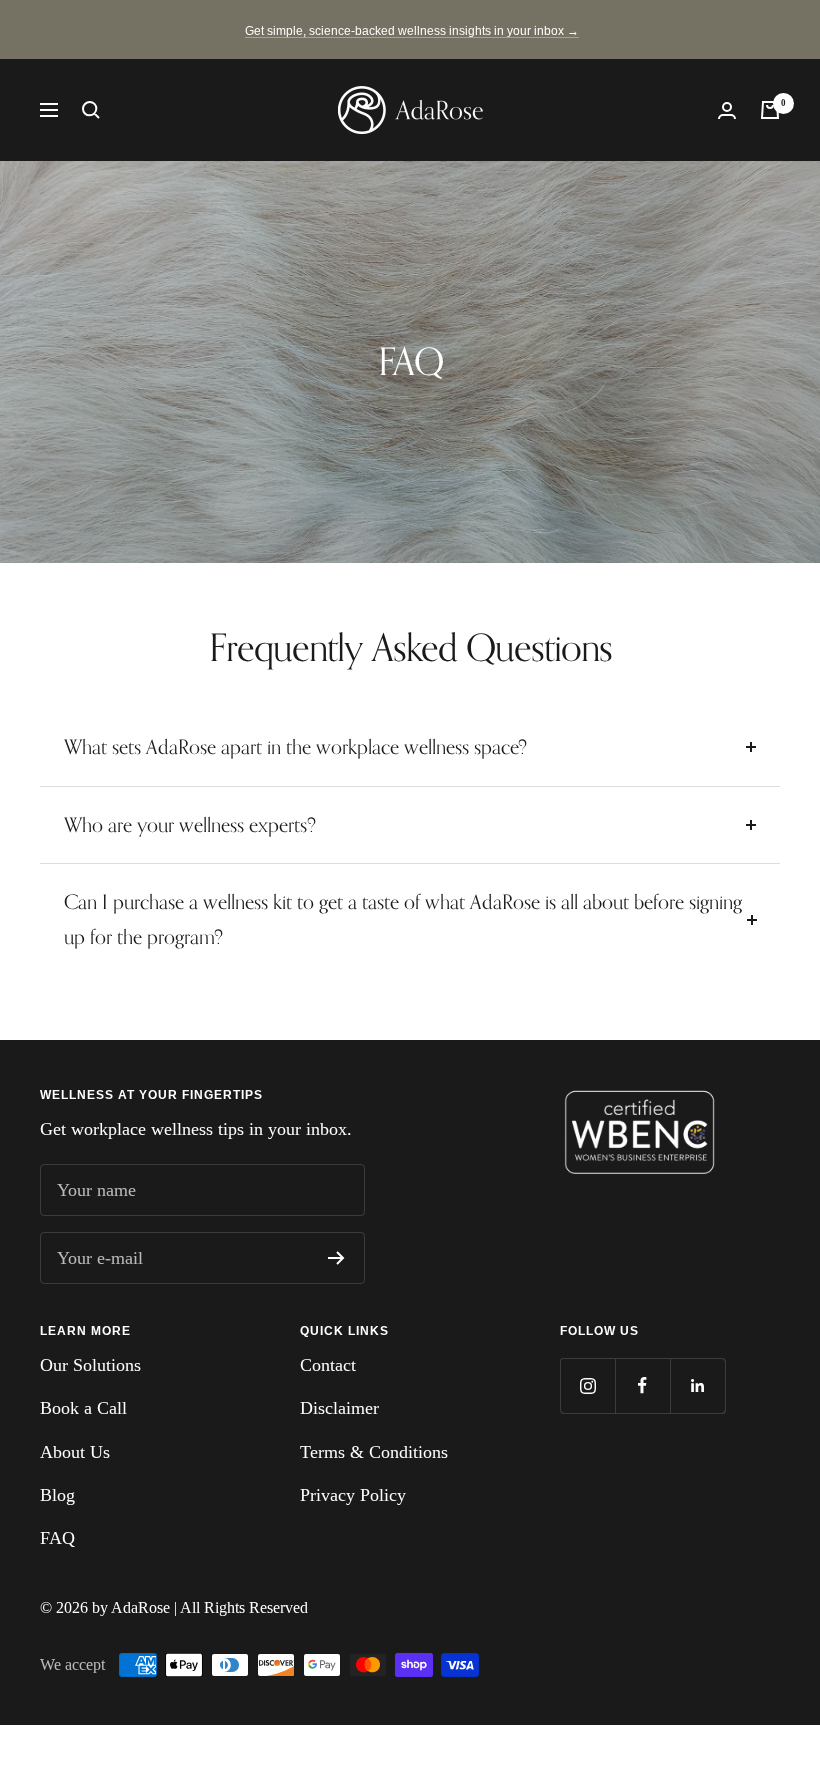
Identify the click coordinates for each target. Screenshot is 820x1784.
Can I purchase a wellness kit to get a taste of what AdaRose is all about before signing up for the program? (403, 919)
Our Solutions (90, 1365)
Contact (328, 1365)
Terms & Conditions (374, 1452)
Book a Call (83, 1408)
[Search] (91, 110)
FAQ (57, 1538)
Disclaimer (339, 1408)
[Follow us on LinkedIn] (697, 1385)
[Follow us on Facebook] (642, 1385)
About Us (75, 1452)
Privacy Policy (353, 1495)
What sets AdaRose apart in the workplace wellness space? (295, 746)
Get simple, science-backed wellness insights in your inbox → (412, 31)
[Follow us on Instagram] (587, 1385)
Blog (57, 1495)
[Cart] (770, 110)
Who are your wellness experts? (192, 824)
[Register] (336, 1258)
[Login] (727, 110)
